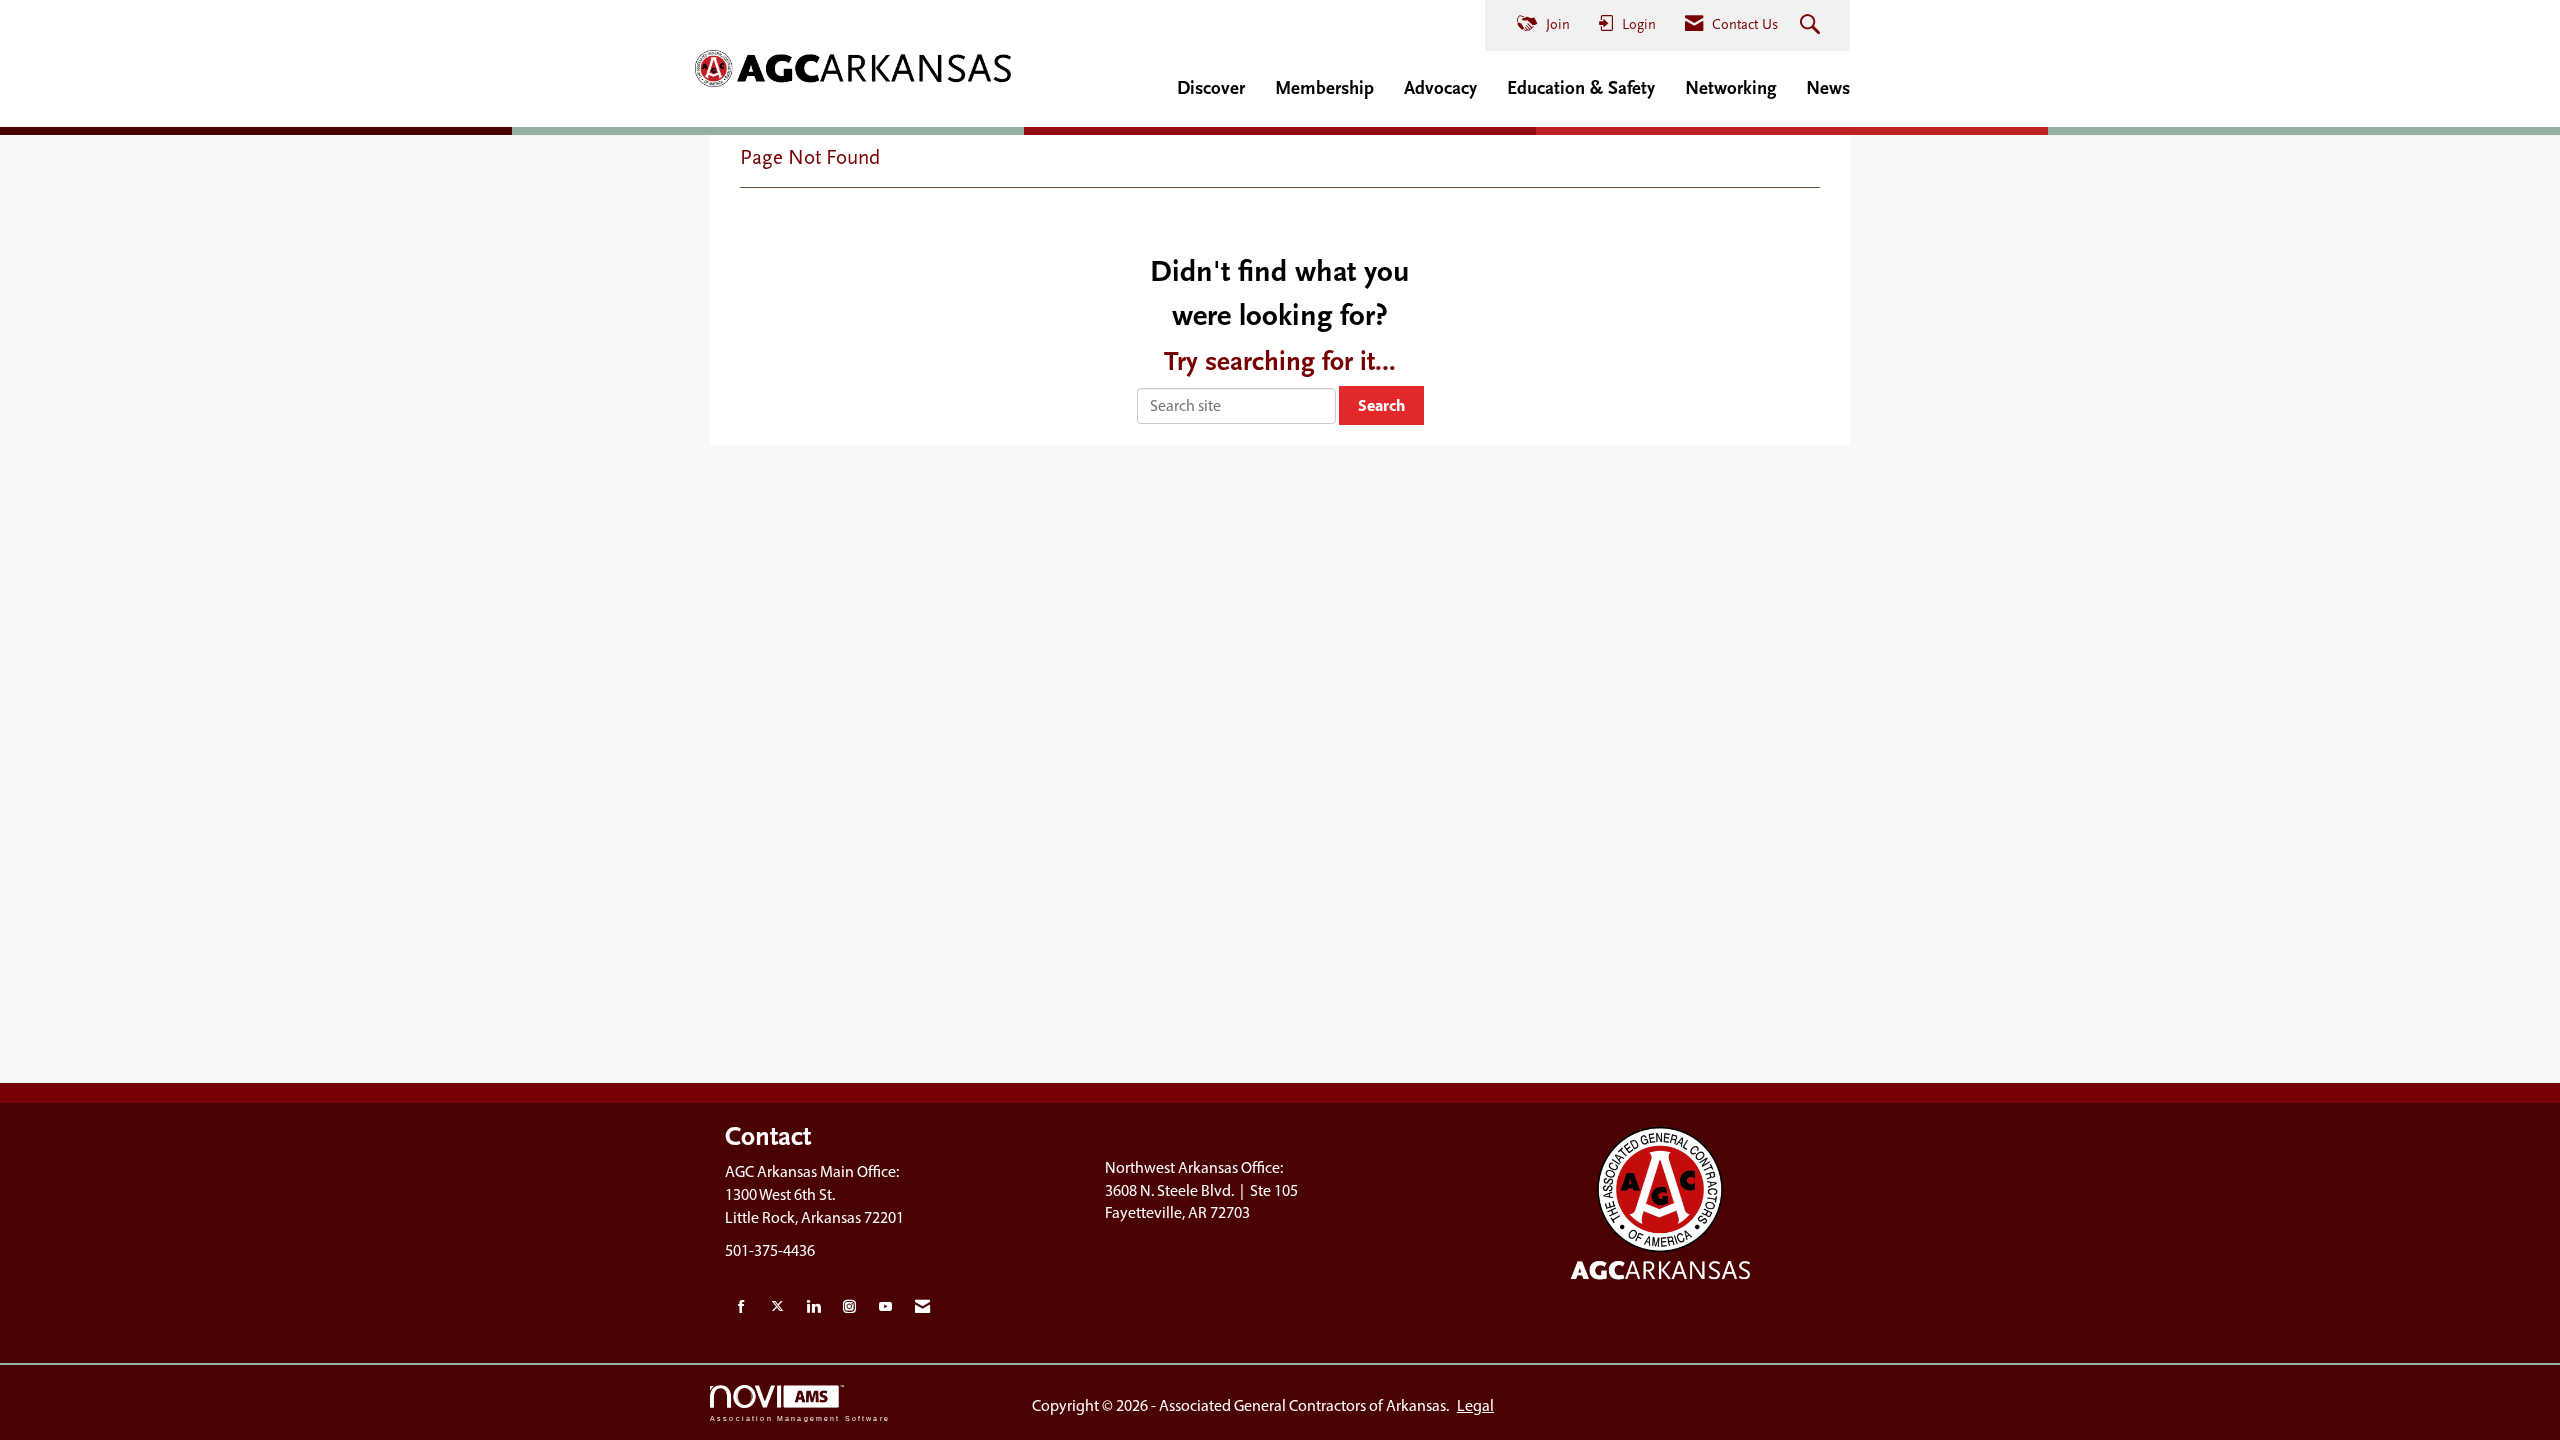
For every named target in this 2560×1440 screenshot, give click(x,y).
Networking (1730, 88)
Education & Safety (1581, 88)
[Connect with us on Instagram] (849, 1307)
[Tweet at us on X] (777, 1307)
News (1828, 88)
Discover (1211, 88)
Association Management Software (800, 1418)
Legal (1475, 1405)
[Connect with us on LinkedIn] (813, 1307)
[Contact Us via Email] (922, 1307)
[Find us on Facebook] (741, 1307)
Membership (1324, 88)
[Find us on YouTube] (885, 1307)
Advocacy (1440, 88)
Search (1381, 405)
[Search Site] (1812, 26)
